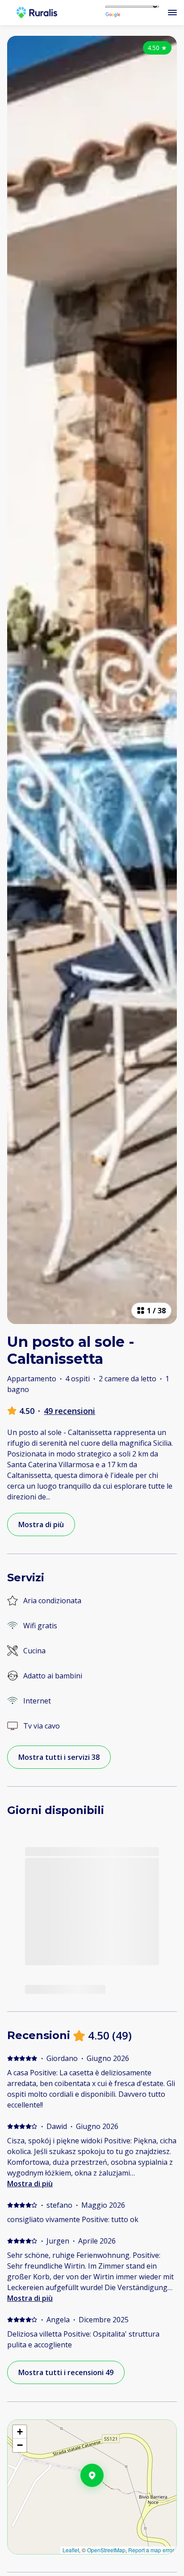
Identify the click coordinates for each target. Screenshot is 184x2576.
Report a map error (151, 2550)
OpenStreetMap (106, 2550)
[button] (104, 2499)
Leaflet (71, 2550)
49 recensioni (69, 1411)
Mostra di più (30, 2184)
